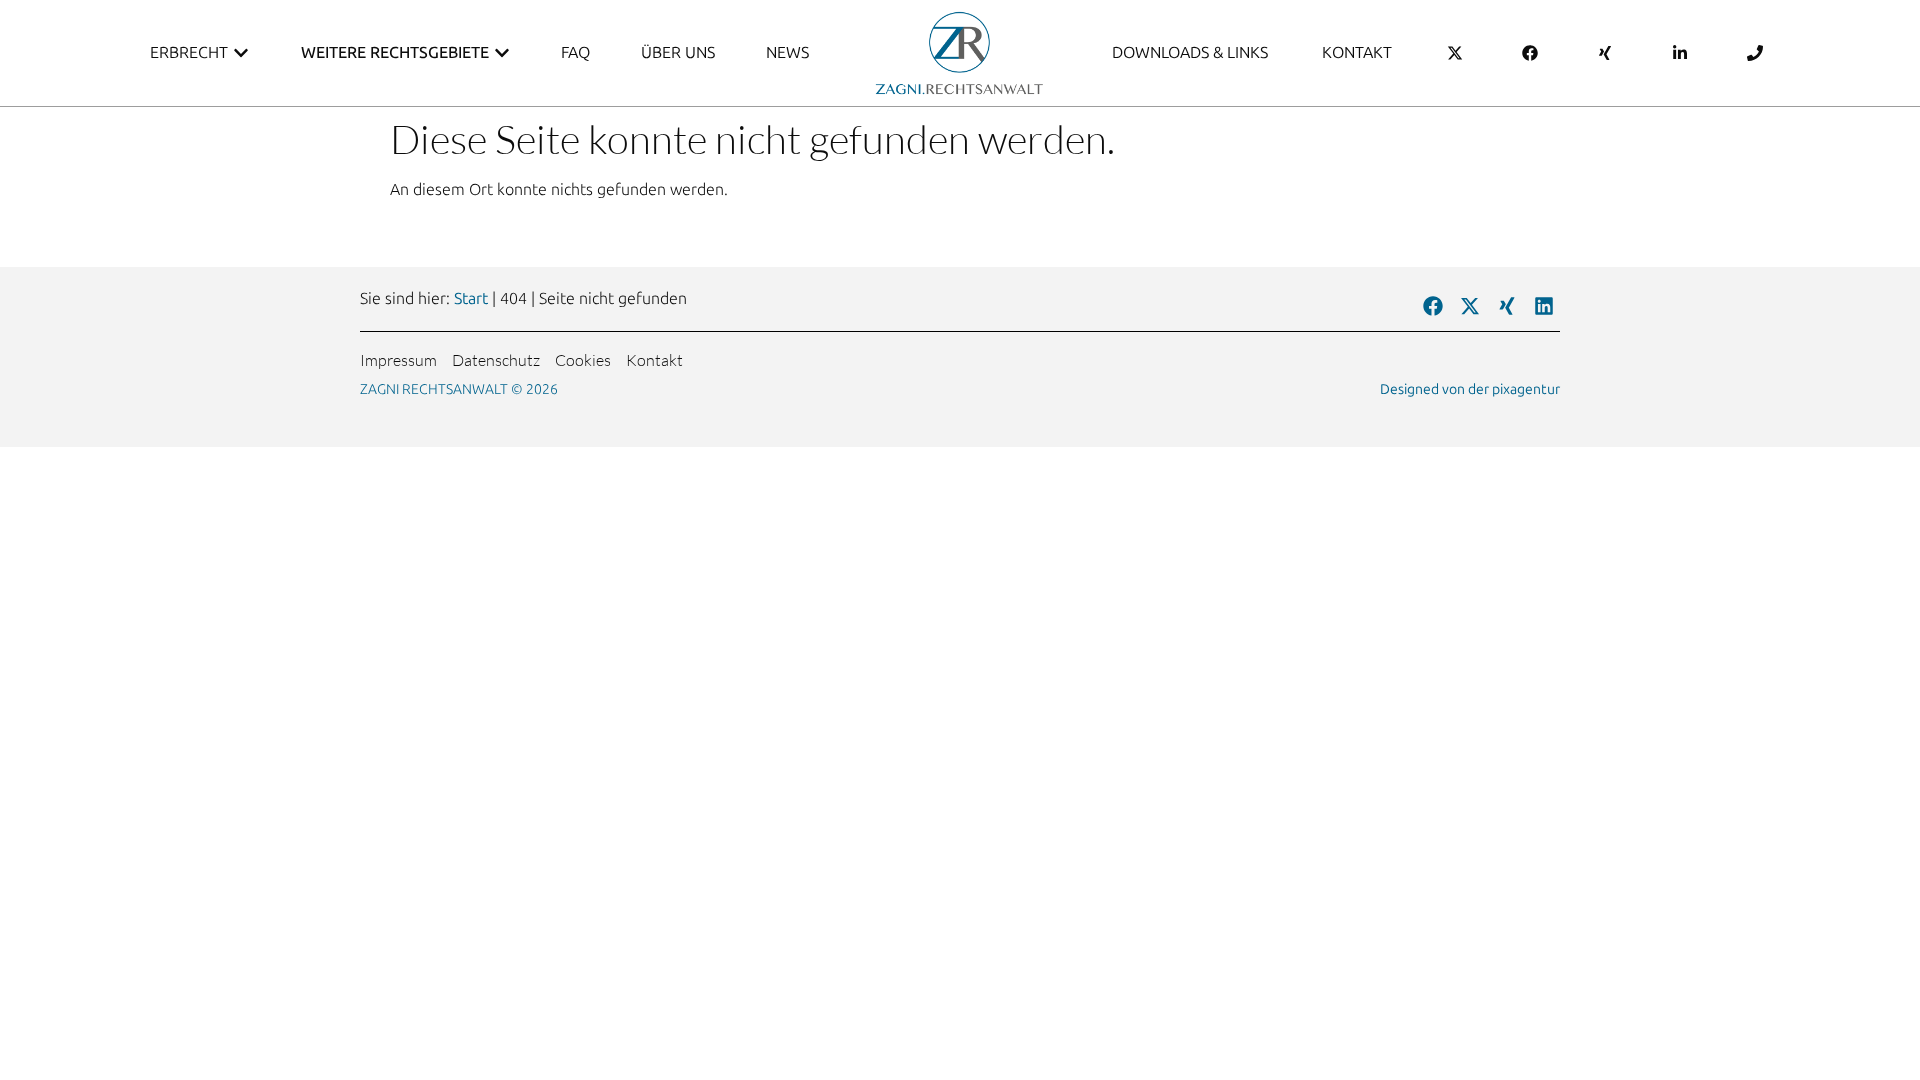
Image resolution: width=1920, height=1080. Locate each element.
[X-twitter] (1470, 306)
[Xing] (1507, 306)
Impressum (398, 360)
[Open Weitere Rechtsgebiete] (502, 53)
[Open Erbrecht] (241, 53)
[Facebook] (1433, 306)
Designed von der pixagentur (1470, 389)
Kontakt (654, 360)
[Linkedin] (1544, 306)
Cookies (583, 360)
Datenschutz (496, 360)
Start (471, 298)
